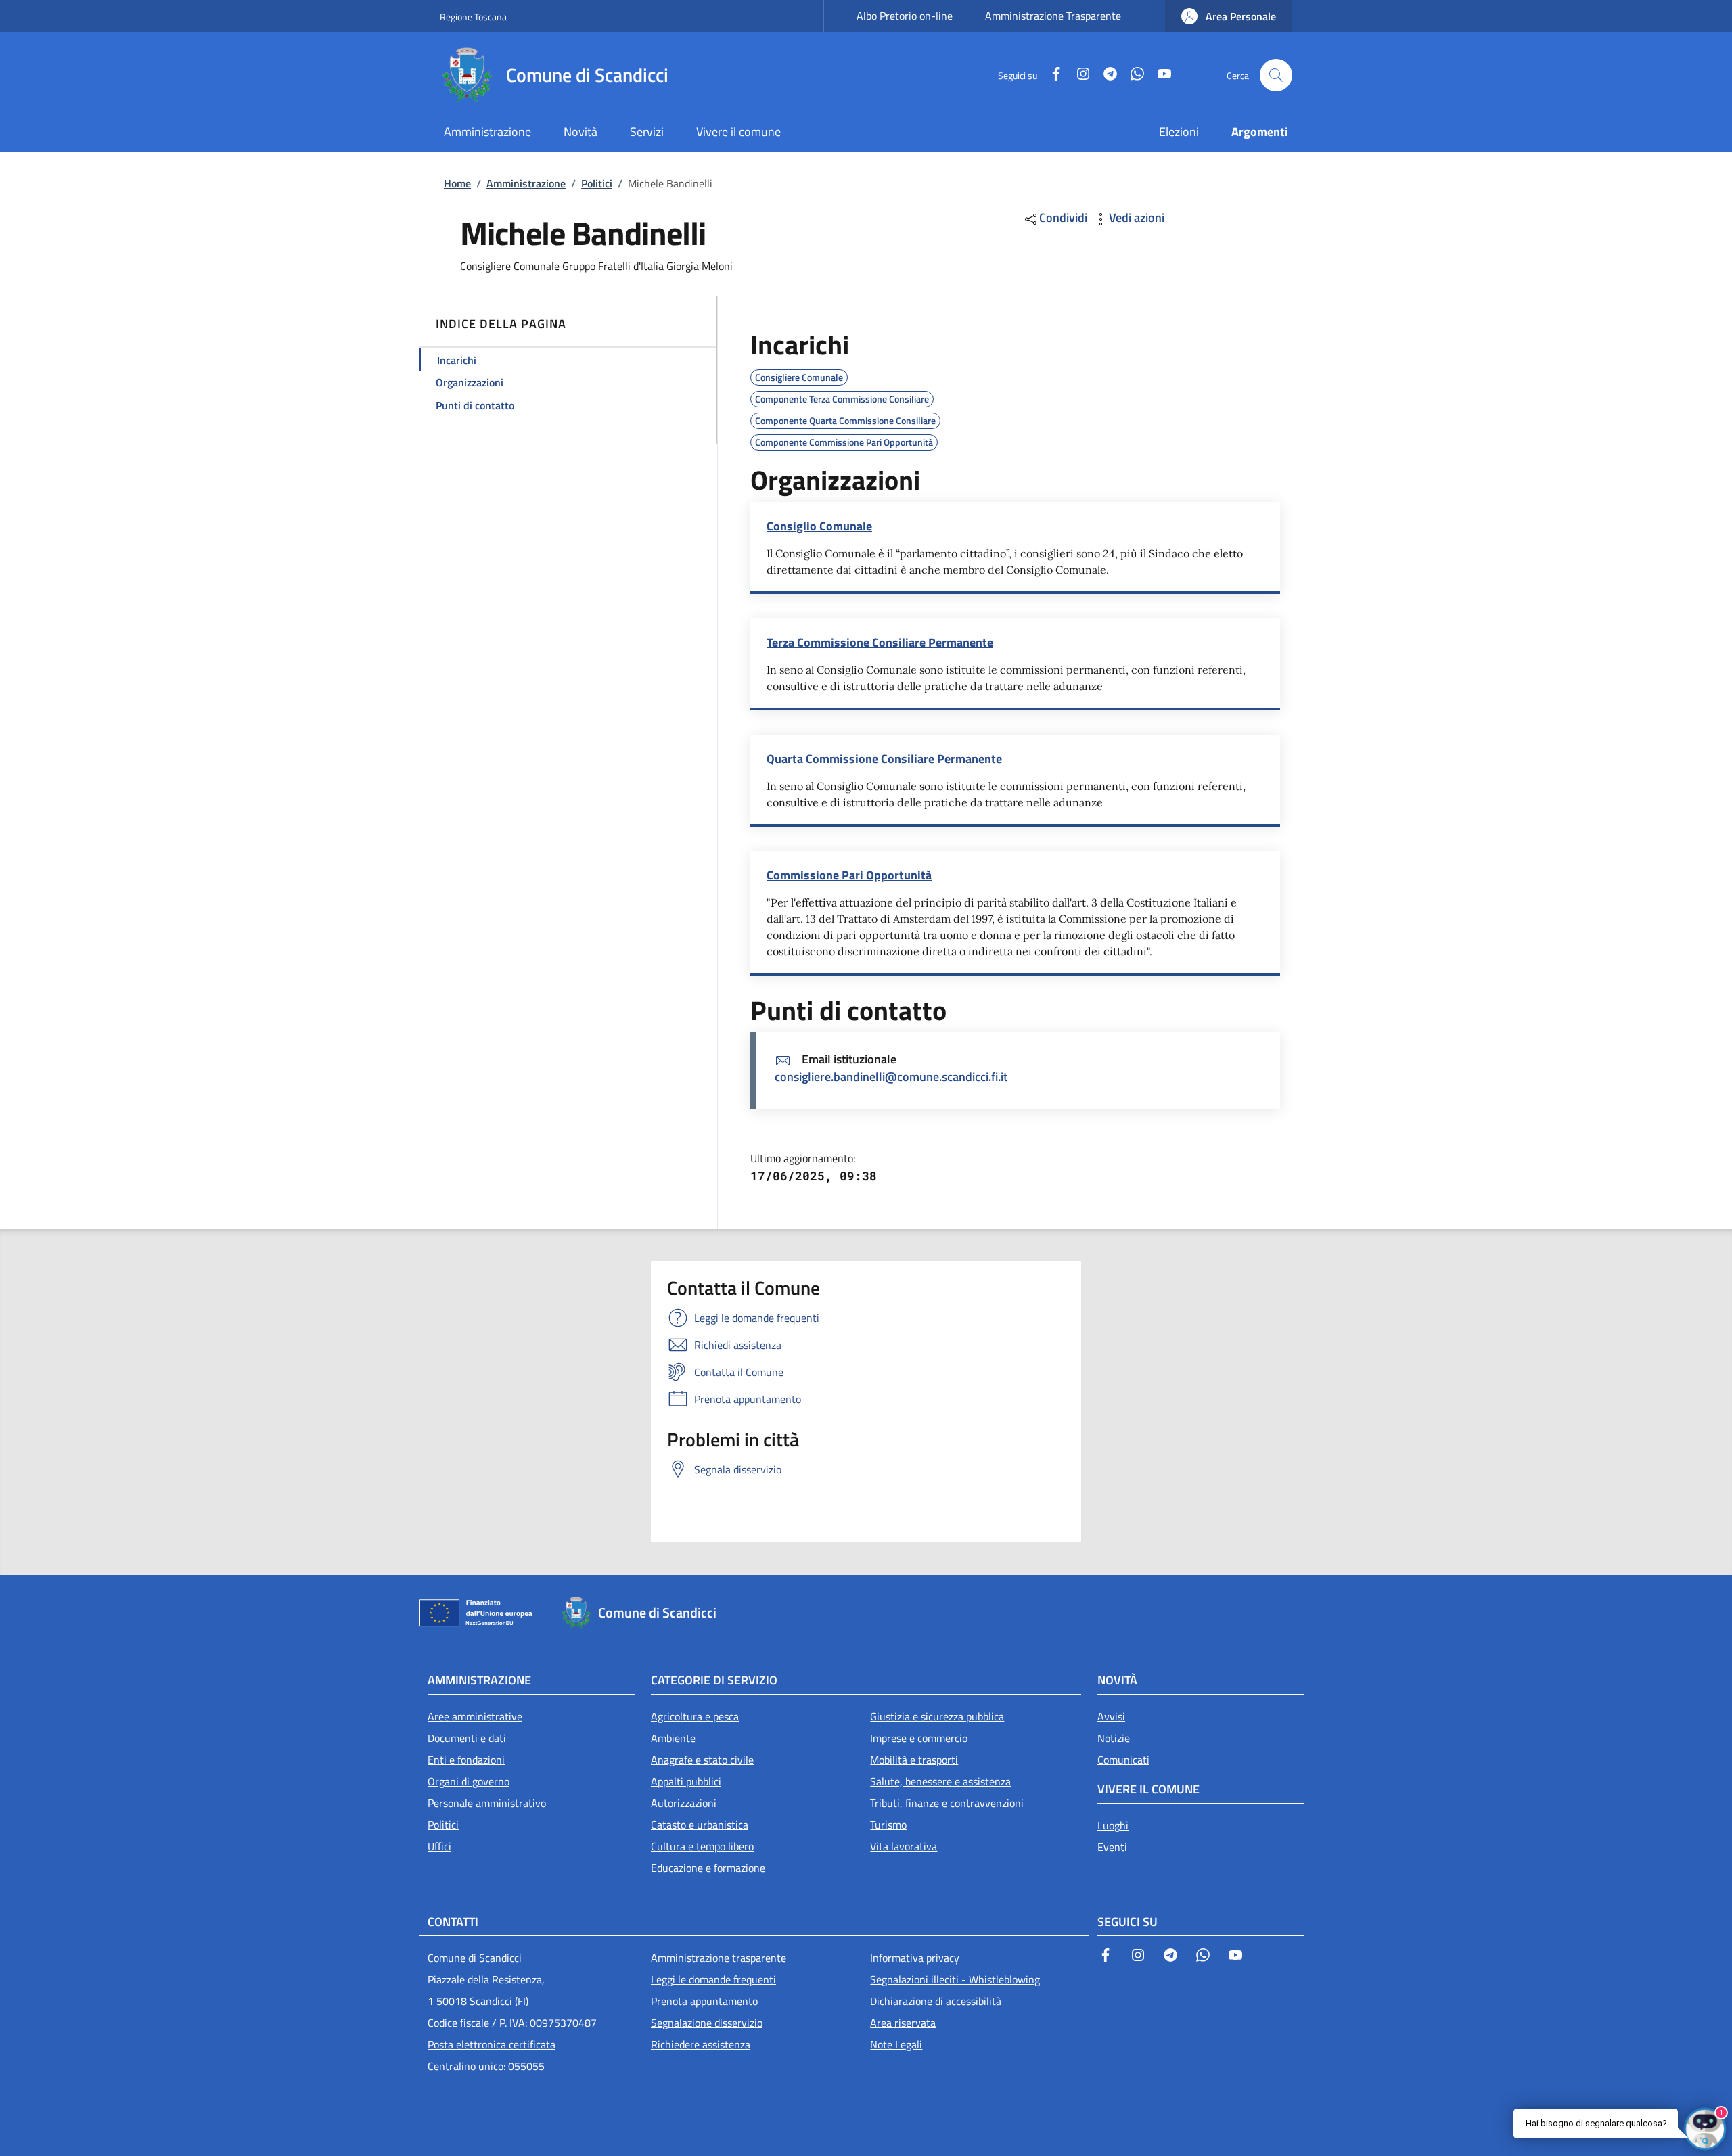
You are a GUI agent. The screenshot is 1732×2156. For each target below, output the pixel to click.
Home (457, 183)
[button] (1229, 16)
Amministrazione (526, 183)
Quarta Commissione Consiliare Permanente (884, 759)
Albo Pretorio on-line (905, 16)
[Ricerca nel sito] (1276, 75)
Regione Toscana (473, 17)
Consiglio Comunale (819, 526)
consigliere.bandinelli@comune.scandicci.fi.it (891, 1077)
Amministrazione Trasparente (1053, 16)
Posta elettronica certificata (492, 2044)
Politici (597, 183)
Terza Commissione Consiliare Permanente (880, 642)
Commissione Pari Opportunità (849, 875)
